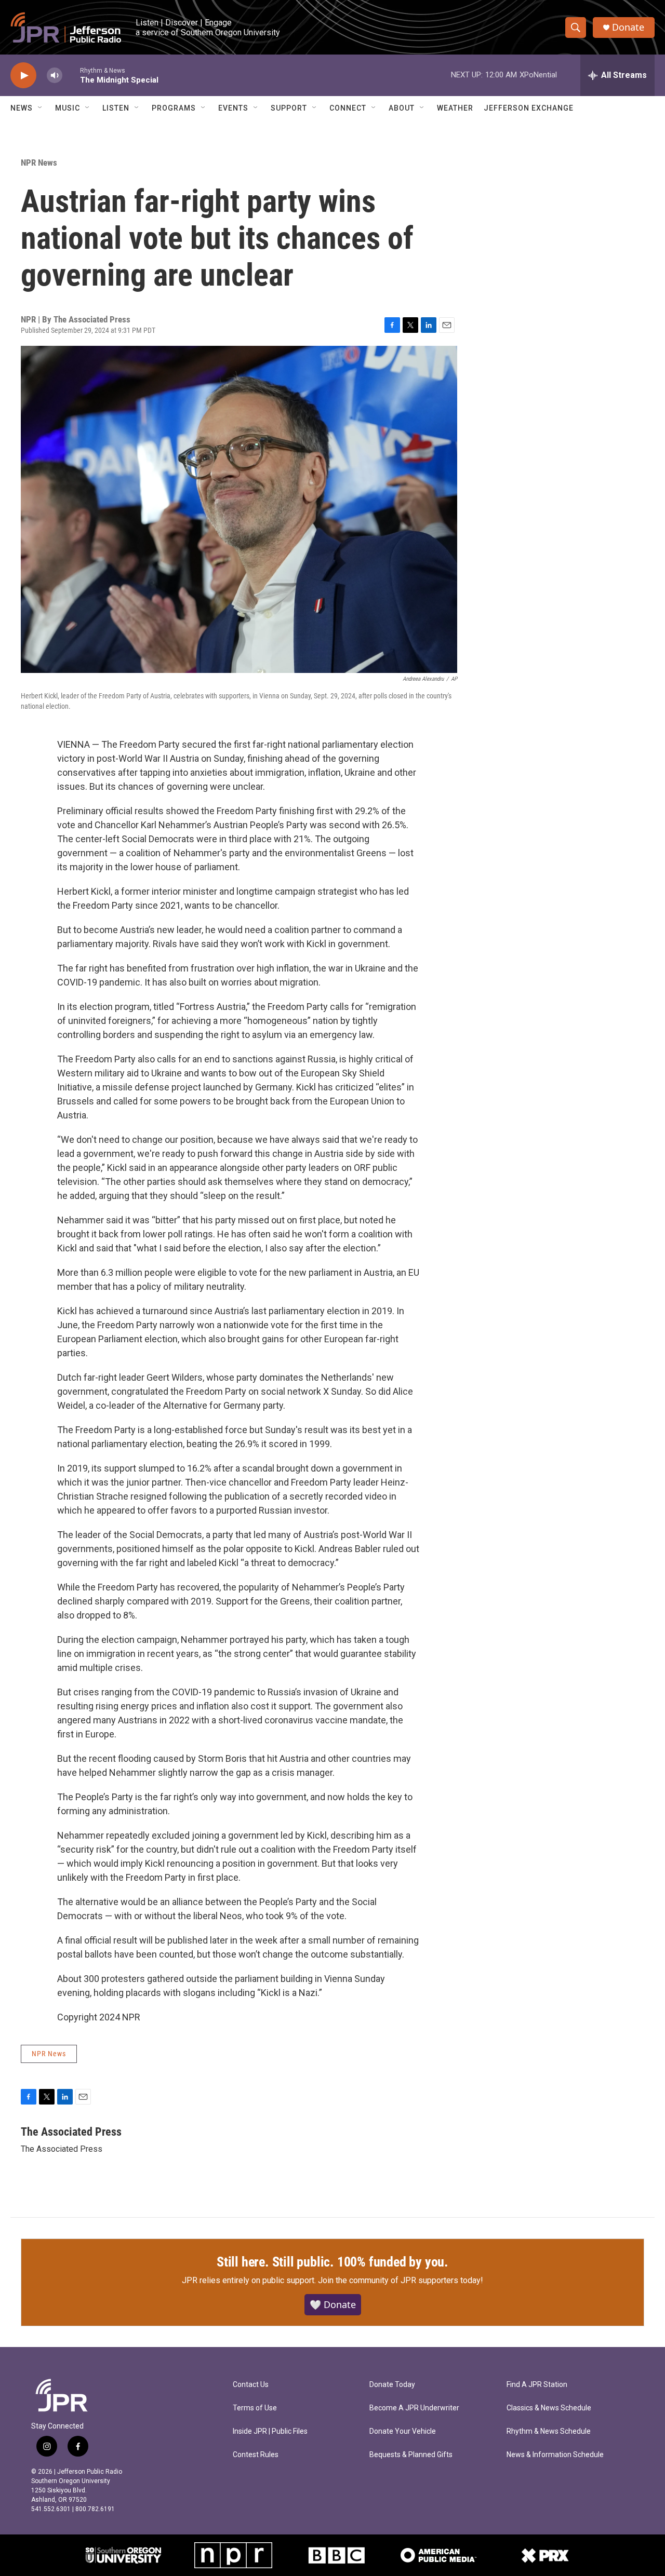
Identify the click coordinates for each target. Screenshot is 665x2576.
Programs (174, 108)
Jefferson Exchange (529, 108)
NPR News (39, 163)
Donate (628, 27)
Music (68, 108)
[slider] (71, 75)
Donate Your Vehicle (403, 2431)
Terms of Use (255, 2408)
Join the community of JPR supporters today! (401, 2280)
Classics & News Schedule (549, 2408)
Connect (348, 108)
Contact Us (251, 2385)
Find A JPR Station (537, 2385)
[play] (23, 76)
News (22, 108)
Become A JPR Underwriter (414, 2408)
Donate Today (392, 2385)
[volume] (55, 76)
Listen (116, 108)
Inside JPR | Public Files (270, 2431)
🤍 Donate (333, 2304)
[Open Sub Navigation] (41, 108)
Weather (455, 108)
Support (289, 108)
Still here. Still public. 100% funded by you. (332, 2262)
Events (233, 108)
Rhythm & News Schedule (549, 2431)
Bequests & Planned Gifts (411, 2455)
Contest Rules (256, 2455)
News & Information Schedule (555, 2455)
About (402, 108)
